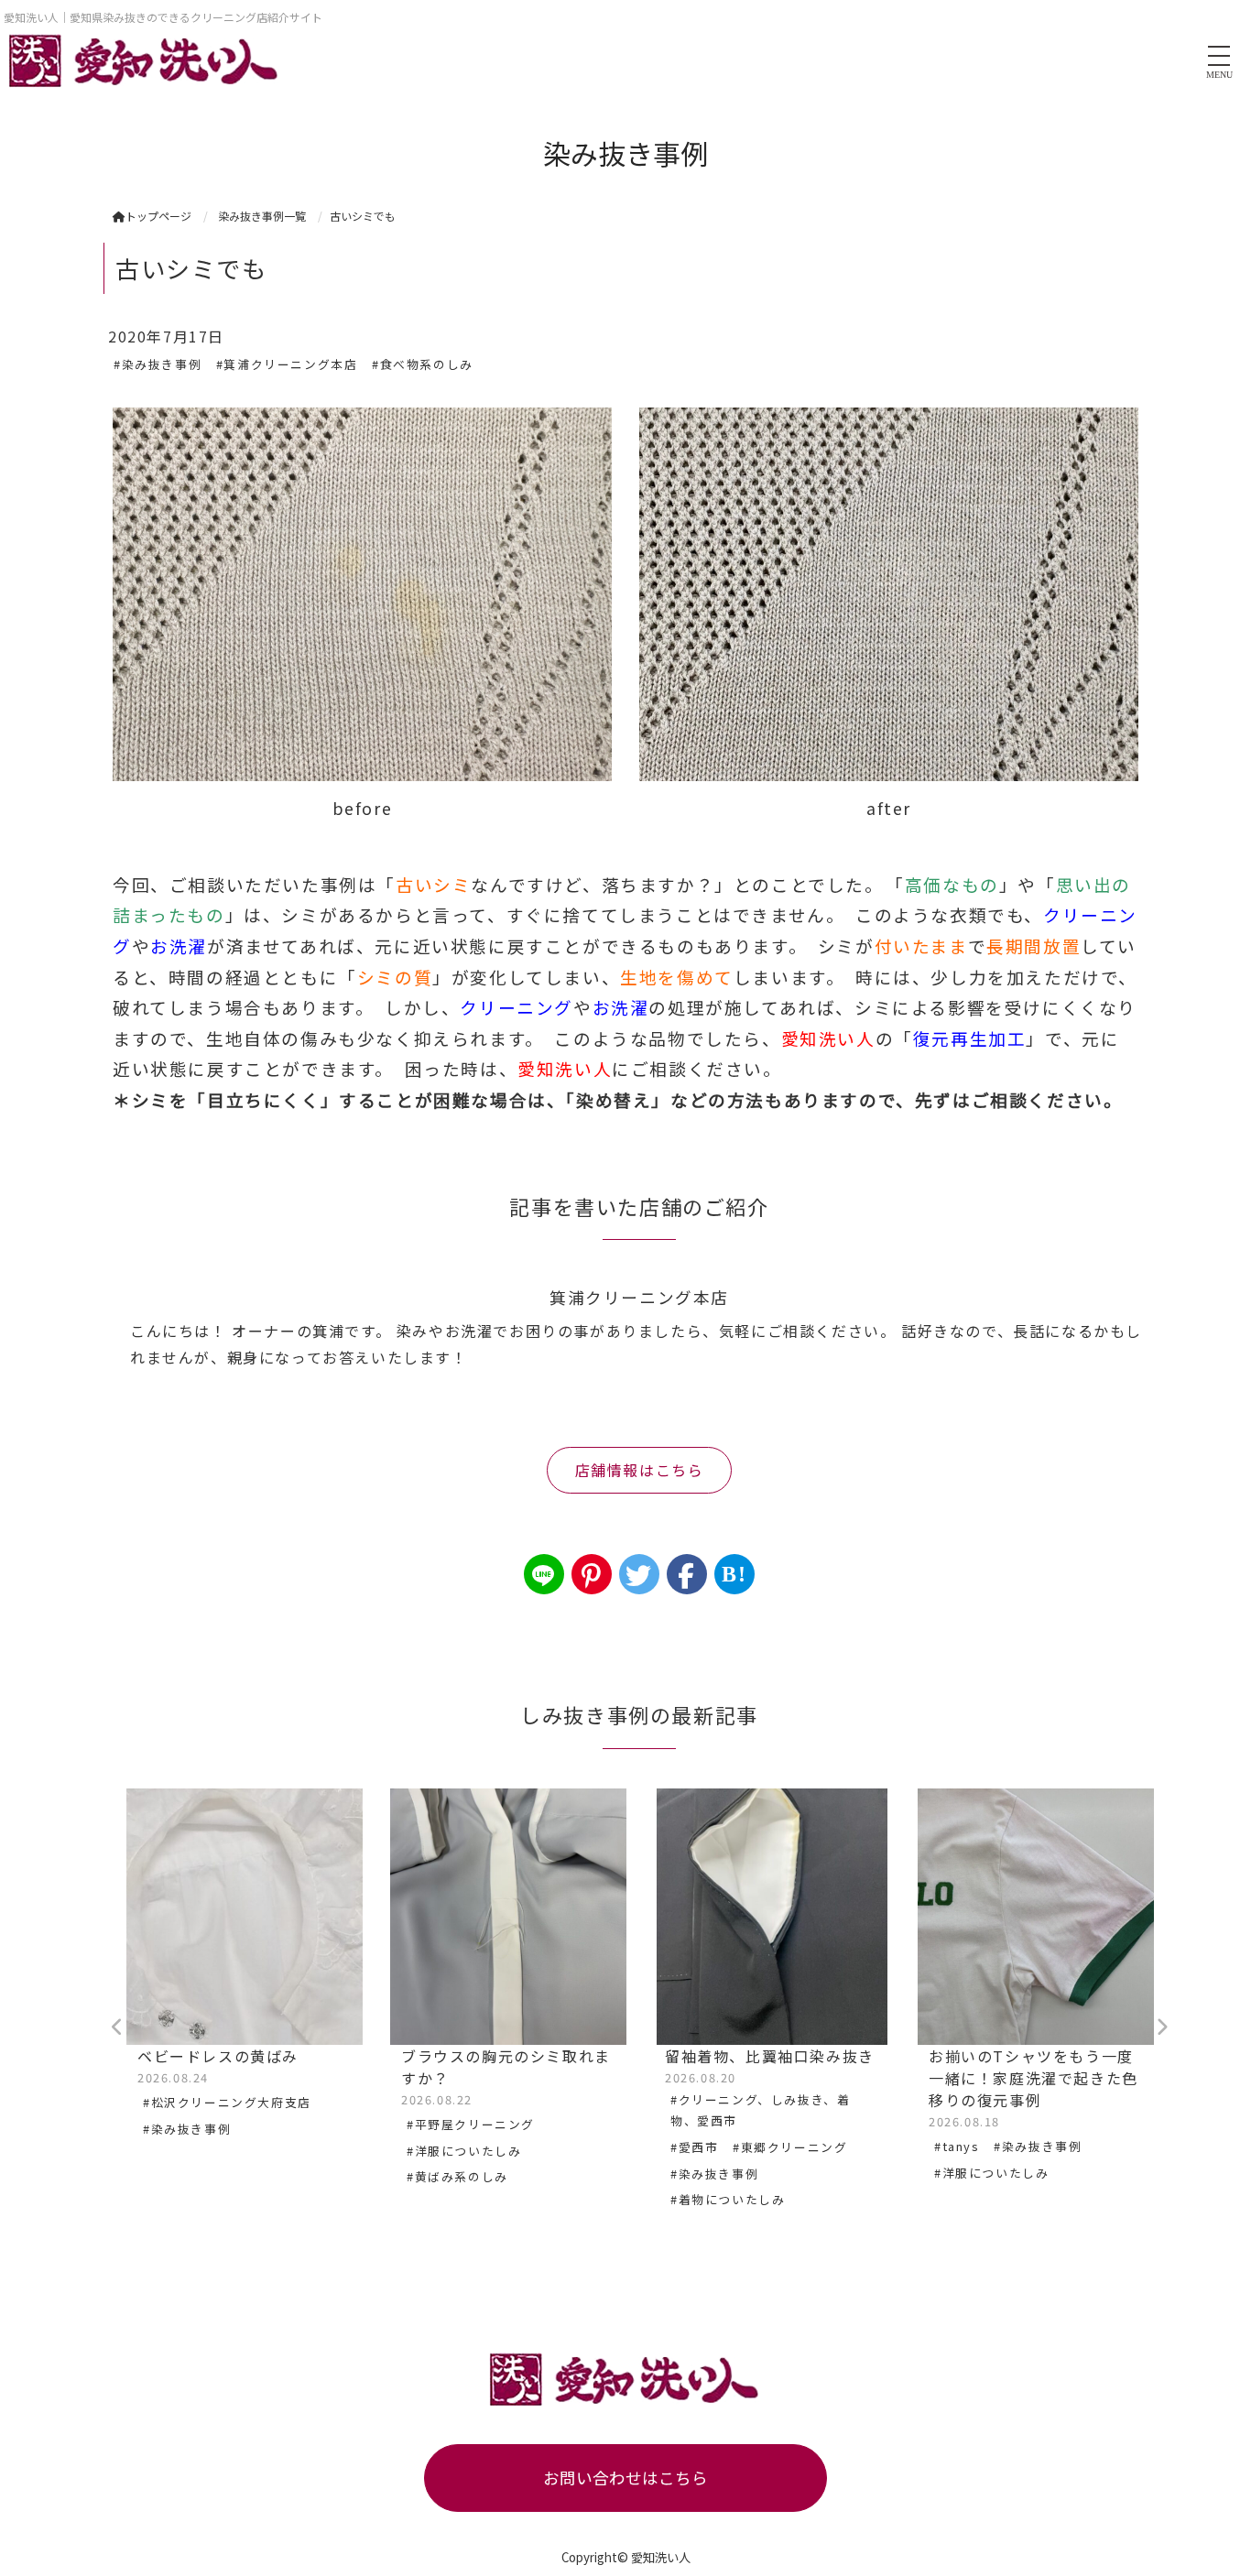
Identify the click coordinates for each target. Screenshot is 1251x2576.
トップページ (158, 216)
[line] (544, 1574)
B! (734, 1574)
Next (1161, 2027)
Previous (117, 2027)
